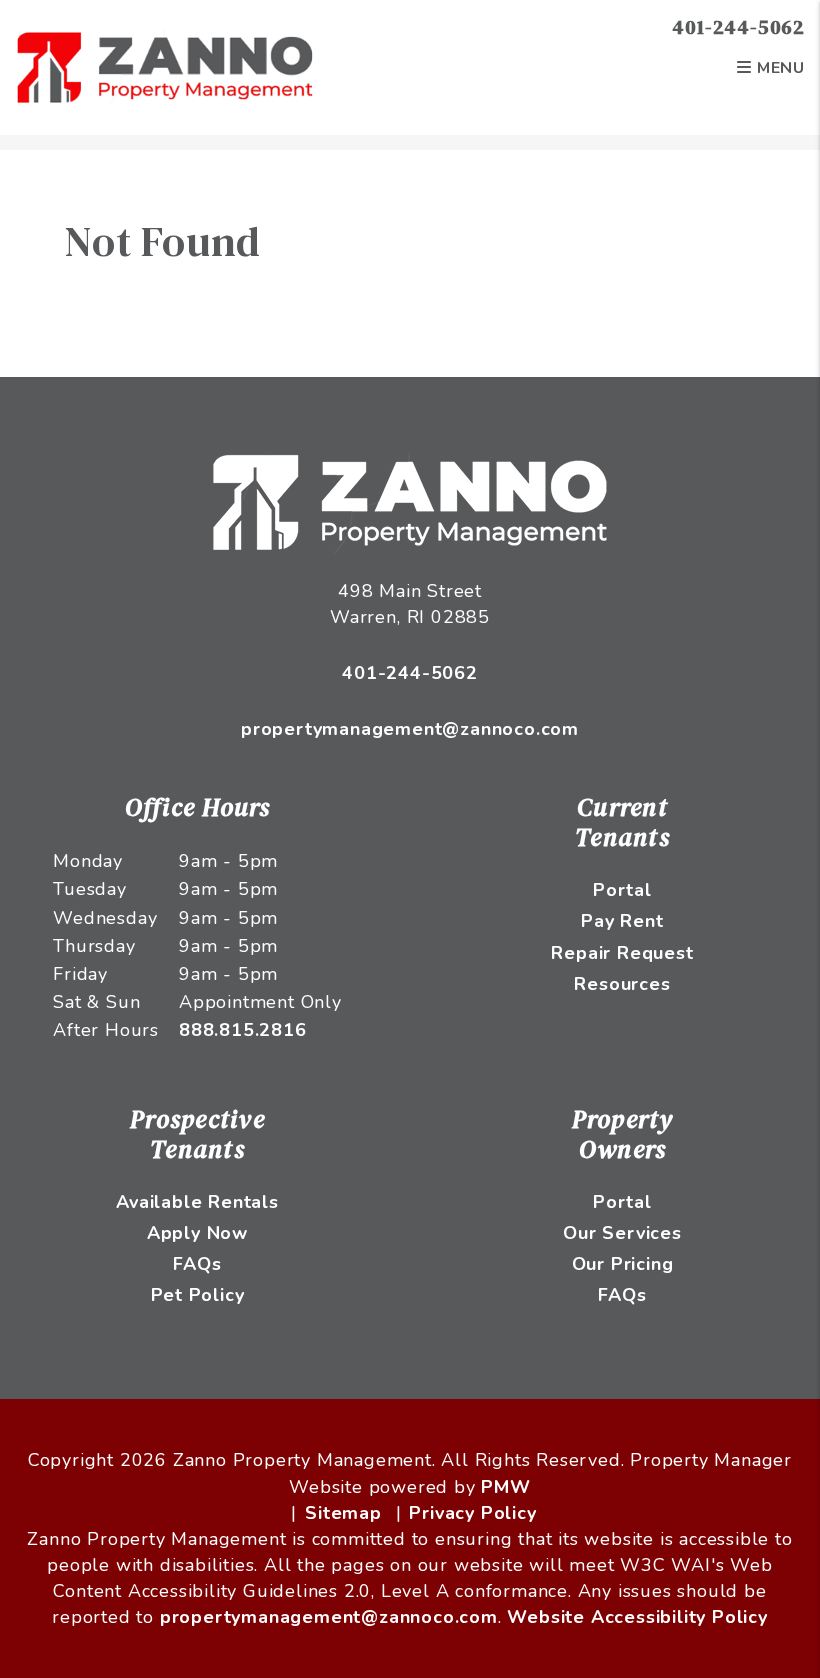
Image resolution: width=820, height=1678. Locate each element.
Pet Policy (198, 1295)
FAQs (197, 1264)
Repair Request (622, 953)
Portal (622, 890)
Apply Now (197, 1233)
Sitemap (343, 1513)
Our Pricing (623, 1264)
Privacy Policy (472, 1513)
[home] (165, 66)
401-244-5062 (738, 27)
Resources (622, 984)
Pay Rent (622, 921)
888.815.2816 (243, 1030)
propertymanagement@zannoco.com (410, 729)
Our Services (622, 1233)
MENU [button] (778, 68)
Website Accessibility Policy (637, 1617)
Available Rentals (197, 1202)
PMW (505, 1487)
